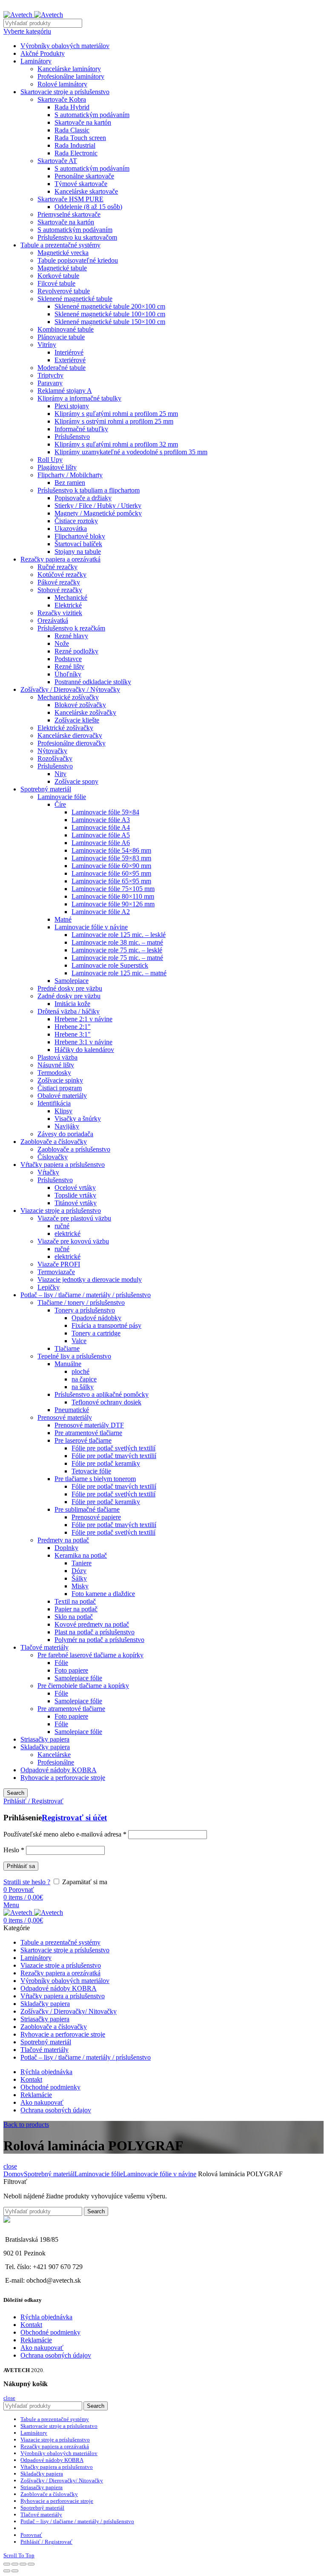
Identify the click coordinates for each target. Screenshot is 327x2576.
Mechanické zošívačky (68, 697)
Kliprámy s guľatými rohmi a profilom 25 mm (116, 414)
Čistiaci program (60, 1088)
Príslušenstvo (72, 437)
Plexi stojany (72, 406)
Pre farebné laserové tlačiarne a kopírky (90, 1655)
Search (16, 1793)
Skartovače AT (57, 161)
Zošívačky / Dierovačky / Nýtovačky (70, 689)
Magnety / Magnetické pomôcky (98, 513)
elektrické (67, 1234)
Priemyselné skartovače (69, 214)
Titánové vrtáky (76, 1203)
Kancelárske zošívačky (85, 712)
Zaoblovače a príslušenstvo (74, 1149)
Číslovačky (53, 1157)
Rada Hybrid (72, 107)
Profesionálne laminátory (71, 76)
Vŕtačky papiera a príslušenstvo (63, 1165)
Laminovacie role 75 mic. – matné (117, 958)
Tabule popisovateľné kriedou (78, 260)
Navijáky (67, 1126)
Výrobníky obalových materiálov (65, 46)
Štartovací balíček (78, 544)
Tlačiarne (67, 1348)
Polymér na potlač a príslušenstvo (99, 1640)
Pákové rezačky (59, 582)
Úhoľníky (68, 674)
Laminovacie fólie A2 (101, 912)
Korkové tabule (58, 276)
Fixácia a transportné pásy (106, 1325)
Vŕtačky (48, 1172)
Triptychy (50, 375)
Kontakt (31, 2325)
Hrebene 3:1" (73, 1034)
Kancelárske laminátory (69, 69)
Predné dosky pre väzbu (70, 988)
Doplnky (66, 1548)
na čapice (84, 1379)
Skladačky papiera (45, 1747)
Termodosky (54, 1073)
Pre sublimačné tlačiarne (87, 1509)
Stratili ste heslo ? (27, 1882)
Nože (62, 643)
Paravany (50, 383)
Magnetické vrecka (63, 253)
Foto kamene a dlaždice (103, 1594)
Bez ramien (70, 483)
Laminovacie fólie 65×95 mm (111, 881)
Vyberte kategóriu (27, 31)
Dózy (79, 1571)
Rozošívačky (55, 758)
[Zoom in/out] (31, 2564)
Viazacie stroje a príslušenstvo (61, 1211)
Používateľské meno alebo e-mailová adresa (65, 1834)
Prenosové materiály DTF (89, 1425)
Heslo (14, 1850)
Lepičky (49, 1287)
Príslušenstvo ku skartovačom (77, 237)
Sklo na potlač (74, 1617)
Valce (79, 1341)
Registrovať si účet (74, 1818)
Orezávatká (53, 620)
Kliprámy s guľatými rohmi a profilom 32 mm (116, 444)
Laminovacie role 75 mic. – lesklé (117, 950)
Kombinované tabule (66, 329)
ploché (80, 1371)
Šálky (79, 1578)
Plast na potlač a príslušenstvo (95, 1632)
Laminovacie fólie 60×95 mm (111, 873)
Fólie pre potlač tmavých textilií (114, 1456)
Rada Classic (72, 130)
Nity (60, 774)
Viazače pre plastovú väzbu (74, 1218)
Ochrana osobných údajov (56, 2355)
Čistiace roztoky (76, 521)
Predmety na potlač (63, 1540)
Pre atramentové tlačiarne (88, 1433)
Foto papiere (71, 1670)
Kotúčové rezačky (62, 575)
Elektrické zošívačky (65, 728)
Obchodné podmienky (50, 2332)
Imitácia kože (72, 1004)
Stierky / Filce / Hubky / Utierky (98, 506)
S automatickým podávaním (92, 115)
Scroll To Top (19, 2555)
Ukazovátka (71, 529)
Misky (80, 1586)
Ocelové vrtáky (75, 1188)
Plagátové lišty (57, 467)
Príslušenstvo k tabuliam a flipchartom (89, 490)
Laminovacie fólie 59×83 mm (111, 858)
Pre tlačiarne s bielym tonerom (95, 1479)
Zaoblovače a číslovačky (54, 1142)
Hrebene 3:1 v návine (83, 1042)
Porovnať (31, 2535)
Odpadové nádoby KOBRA (59, 1770)
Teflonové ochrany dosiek (106, 1402)
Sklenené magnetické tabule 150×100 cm (110, 322)
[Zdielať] (15, 2564)
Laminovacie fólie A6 (101, 843)
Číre (60, 804)
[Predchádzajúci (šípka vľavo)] (7, 2571)
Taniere (82, 1563)
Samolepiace (72, 981)
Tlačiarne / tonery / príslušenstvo (81, 1302)
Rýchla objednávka (46, 2317)
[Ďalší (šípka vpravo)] (15, 2571)
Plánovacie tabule (61, 337)
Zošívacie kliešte (77, 720)
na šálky (83, 1387)
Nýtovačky (52, 751)
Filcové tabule (56, 283)
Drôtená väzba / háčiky (69, 1011)
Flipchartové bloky (80, 536)
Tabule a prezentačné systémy (60, 245)
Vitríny (47, 345)
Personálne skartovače (84, 176)
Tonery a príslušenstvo (85, 1310)
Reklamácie (36, 2340)
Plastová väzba (57, 1057)
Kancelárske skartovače (86, 191)
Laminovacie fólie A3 (101, 820)
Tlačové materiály (44, 1647)
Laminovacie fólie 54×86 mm (111, 850)
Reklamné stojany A (65, 391)
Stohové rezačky (60, 590)
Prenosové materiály (65, 1417)
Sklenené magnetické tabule (75, 299)
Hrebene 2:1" (73, 1027)
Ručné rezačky (57, 567)
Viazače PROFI (59, 1264)
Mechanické (71, 597)
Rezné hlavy (71, 636)
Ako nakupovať (42, 2348)
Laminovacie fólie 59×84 (105, 812)
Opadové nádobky (96, 1318)
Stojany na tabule (78, 552)
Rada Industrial (75, 145)
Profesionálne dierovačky (72, 743)
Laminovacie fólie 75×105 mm (113, 889)
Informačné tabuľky (81, 429)
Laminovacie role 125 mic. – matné (119, 973)
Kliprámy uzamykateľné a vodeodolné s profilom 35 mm (131, 452)
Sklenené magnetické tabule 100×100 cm (110, 314)
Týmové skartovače (81, 184)
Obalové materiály (62, 1096)
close (10, 2166)
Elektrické (68, 605)
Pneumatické (72, 1410)
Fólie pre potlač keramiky (106, 1463)
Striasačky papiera (45, 1739)
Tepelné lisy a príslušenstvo (74, 1356)
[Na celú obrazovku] (23, 2564)
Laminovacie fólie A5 (101, 835)
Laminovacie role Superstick (110, 965)
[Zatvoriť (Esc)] (7, 2564)
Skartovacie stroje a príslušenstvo (65, 92)
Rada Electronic (76, 153)
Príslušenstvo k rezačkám (71, 628)
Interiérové (69, 352)
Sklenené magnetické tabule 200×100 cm (110, 306)
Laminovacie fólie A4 (101, 827)
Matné (63, 919)
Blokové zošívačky (80, 705)
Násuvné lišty (56, 1065)
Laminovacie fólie (62, 797)
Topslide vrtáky (75, 1195)
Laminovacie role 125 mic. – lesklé (119, 935)
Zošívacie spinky (60, 1080)
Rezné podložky (76, 651)
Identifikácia (54, 1103)
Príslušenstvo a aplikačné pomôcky (102, 1394)
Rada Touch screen (80, 138)
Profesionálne (56, 1762)
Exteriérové (70, 360)
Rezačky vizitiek (60, 613)
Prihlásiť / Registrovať (46, 2542)
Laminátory (36, 61)
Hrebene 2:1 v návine (83, 1019)
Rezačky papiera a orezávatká (60, 559)
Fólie (61, 1663)
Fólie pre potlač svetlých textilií (113, 1448)
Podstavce (68, 659)
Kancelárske (54, 1755)
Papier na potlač (76, 1609)
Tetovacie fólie (91, 1471)
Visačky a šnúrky (78, 1119)
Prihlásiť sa (21, 1866)
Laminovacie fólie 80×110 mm (113, 896)
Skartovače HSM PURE (70, 199)
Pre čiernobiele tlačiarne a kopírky (83, 1686)
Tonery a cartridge (96, 1333)
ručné (62, 1226)
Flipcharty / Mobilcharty (70, 475)
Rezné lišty (69, 666)
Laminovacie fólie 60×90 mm (111, 866)
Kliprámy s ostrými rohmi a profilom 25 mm (114, 421)
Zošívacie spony (76, 781)
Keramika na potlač (81, 1555)
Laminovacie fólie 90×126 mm (113, 904)
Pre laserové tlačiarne (83, 1440)
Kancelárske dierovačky (70, 735)
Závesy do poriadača (65, 1134)
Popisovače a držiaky (83, 498)
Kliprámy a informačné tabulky (79, 398)
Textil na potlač (75, 1601)
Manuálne (68, 1364)
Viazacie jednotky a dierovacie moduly (90, 1279)
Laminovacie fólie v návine (91, 927)
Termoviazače (56, 1272)
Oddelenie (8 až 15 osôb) (88, 207)
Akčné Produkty (43, 53)
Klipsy (63, 1111)
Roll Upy (50, 460)
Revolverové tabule (64, 291)
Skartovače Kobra (62, 99)
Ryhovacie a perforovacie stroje (63, 1778)
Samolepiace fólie (78, 1678)
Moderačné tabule (62, 368)
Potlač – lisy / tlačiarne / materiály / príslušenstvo (86, 1295)
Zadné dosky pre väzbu (69, 996)
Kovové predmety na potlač (92, 1624)
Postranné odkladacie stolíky (93, 682)
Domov (14, 2174)
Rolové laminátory (62, 84)
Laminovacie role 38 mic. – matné (117, 942)
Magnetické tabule (62, 268)
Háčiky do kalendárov (84, 1050)
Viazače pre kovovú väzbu (73, 1241)
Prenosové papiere (96, 1517)
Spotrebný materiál (46, 789)
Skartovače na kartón (83, 122)
